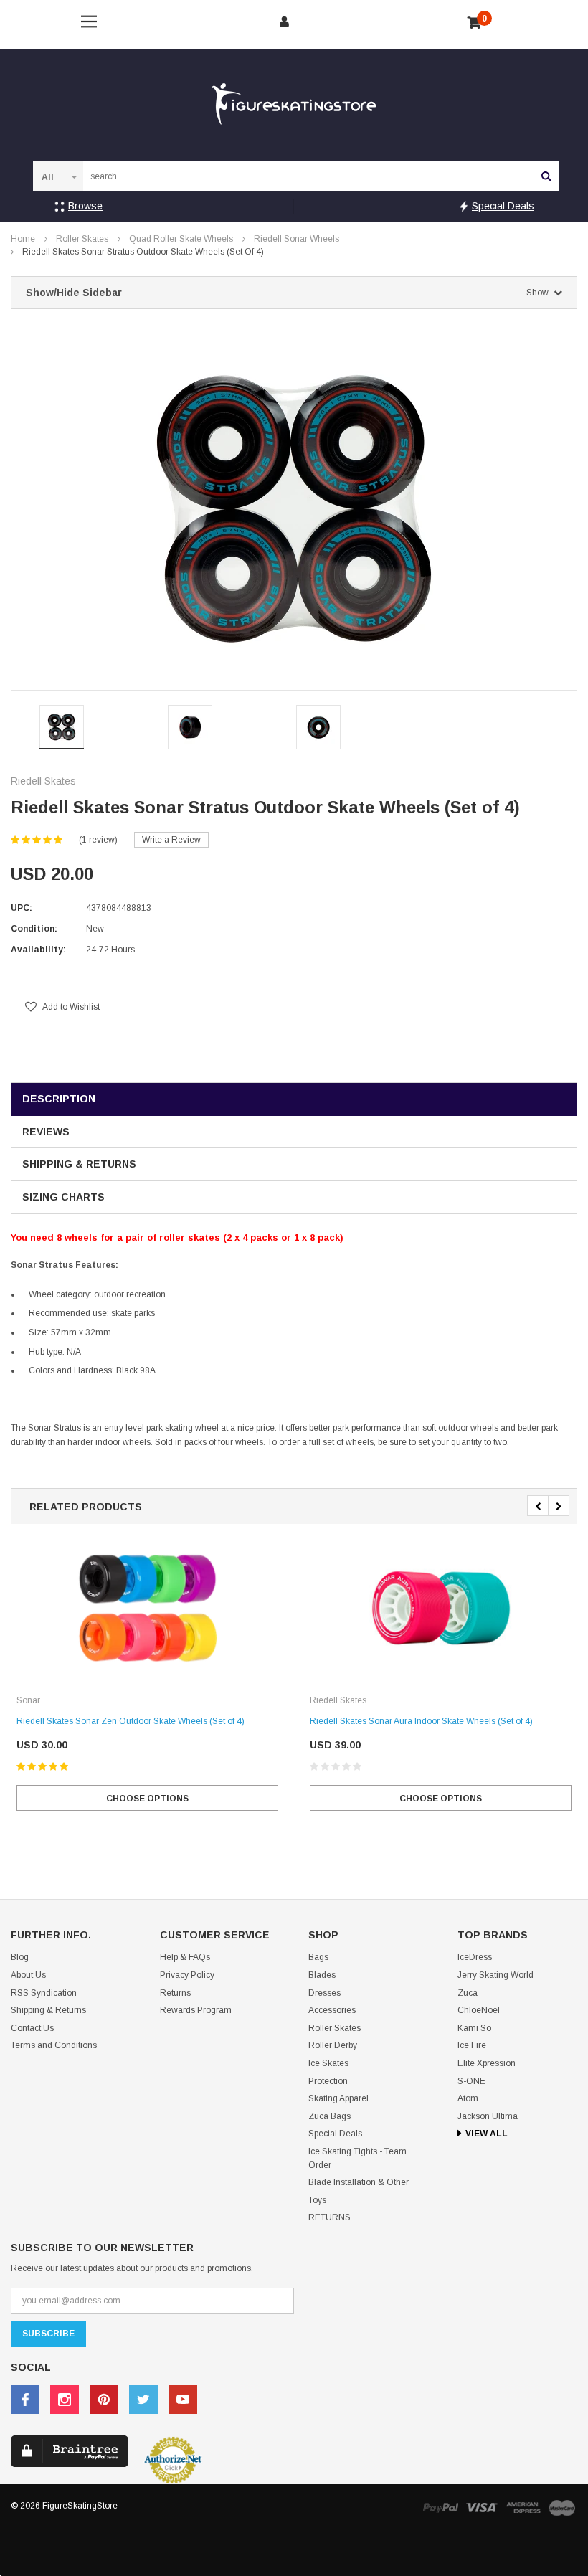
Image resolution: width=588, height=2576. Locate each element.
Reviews (46, 1132)
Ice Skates (328, 2063)
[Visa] (482, 2507)
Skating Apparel (338, 2098)
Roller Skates (82, 239)
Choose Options (147, 1799)
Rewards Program (196, 2010)
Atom (468, 2098)
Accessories (332, 2010)
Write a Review (171, 840)
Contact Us (32, 2028)
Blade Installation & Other (359, 2182)
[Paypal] (440, 2507)
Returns (175, 1993)
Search (546, 176)
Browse (85, 206)
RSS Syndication (44, 1993)
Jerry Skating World (495, 1975)
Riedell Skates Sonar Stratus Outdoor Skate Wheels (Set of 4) (143, 252)
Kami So (474, 2028)
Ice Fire (472, 2045)
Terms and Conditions (54, 2045)
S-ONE (471, 2081)
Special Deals (503, 206)
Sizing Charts (63, 1197)
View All (487, 2134)
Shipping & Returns (79, 1164)
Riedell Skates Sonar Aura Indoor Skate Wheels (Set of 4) (421, 1721)
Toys (317, 2200)
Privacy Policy (187, 1975)
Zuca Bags (329, 2116)
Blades (322, 1975)
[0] (474, 23)
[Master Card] (562, 2508)
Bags (318, 1957)
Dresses (324, 1993)
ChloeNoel (479, 2010)
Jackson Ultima (488, 2116)
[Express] (523, 2507)
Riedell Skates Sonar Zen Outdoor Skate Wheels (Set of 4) (131, 1721)
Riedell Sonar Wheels (297, 239)
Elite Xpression (487, 2063)
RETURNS (329, 2217)
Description (59, 1099)
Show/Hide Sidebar (287, 293)
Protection (328, 2081)
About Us (28, 1975)
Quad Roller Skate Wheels (181, 239)
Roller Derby (333, 2045)
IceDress (475, 1957)
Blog (20, 1957)
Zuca (468, 1993)
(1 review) (98, 840)
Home (23, 239)
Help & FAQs (185, 1957)
